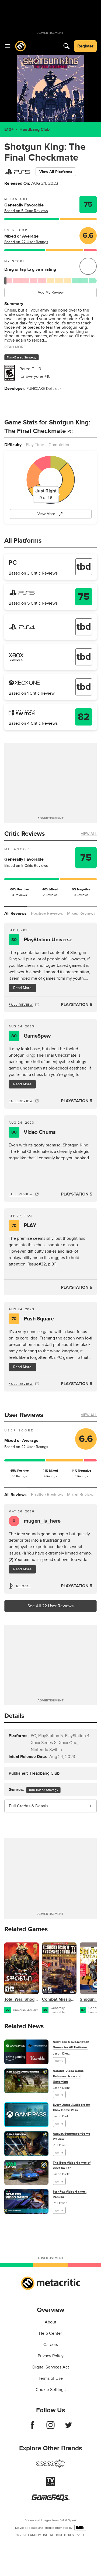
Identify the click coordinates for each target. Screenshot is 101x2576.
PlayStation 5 (77, 1005)
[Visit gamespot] (51, 2467)
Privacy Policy (51, 2356)
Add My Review (51, 292)
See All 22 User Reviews (50, 1606)
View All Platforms (56, 172)
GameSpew (31, 1036)
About (50, 2322)
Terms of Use (51, 2378)
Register (85, 46)
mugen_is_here (37, 1521)
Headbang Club (34, 129)
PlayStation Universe (42, 940)
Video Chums (33, 1132)
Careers (51, 2345)
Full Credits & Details (29, 1806)
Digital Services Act (51, 2367)
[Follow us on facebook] (32, 2428)
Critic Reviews (25, 834)
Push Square (33, 1319)
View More (46, 514)
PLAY (24, 1226)
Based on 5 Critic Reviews (26, 211)
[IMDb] (80, 2528)
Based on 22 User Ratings (26, 242)
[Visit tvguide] (51, 2485)
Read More (22, 988)
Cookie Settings (50, 2390)
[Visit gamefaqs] (51, 2500)
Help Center (50, 2333)
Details (14, 1716)
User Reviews (24, 1415)
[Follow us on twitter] (69, 2428)
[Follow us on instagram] (50, 2428)
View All (89, 834)
